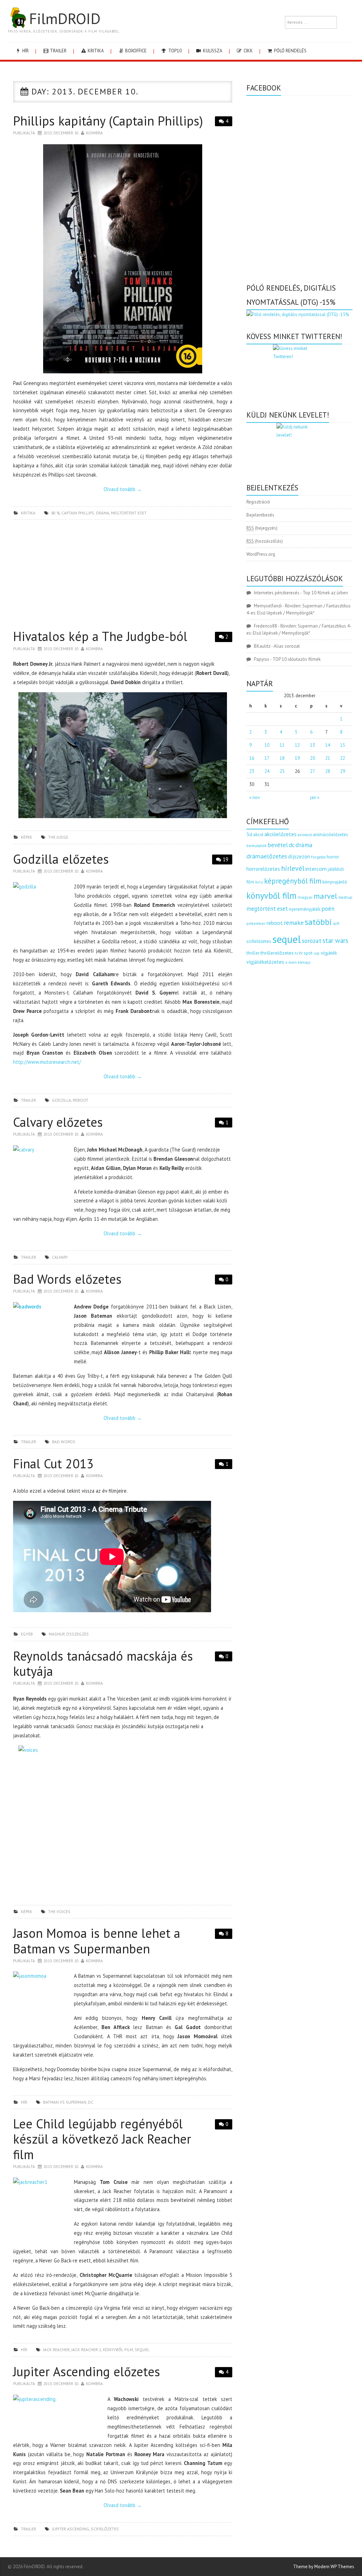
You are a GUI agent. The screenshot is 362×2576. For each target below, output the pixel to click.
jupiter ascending (71, 2529)
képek (27, 837)
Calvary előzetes (58, 1122)
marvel (325, 896)
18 (282, 758)
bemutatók (256, 846)
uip (317, 953)
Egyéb (27, 1634)
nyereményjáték (305, 909)
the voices (59, 1911)
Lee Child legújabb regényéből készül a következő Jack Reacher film (102, 2139)
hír (25, 51)
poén (328, 909)
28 (328, 771)
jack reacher (56, 2350)
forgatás (318, 857)
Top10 (174, 51)
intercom (316, 869)
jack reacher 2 (86, 2350)
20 (313, 758)
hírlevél (293, 868)
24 (267, 771)
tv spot (306, 953)
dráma (103, 513)
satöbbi (318, 922)
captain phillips (78, 513)
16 (252, 758)
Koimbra (94, 133)
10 (267, 745)
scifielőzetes (105, 2529)
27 (313, 771)
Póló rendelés (290, 51)
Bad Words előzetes (67, 1279)
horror (333, 857)
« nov (255, 797)
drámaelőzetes (267, 856)
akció (258, 834)
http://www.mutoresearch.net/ (47, 1062)
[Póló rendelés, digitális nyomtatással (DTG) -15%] (298, 314)
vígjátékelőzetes (265, 962)
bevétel (278, 845)
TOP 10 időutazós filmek (297, 659)
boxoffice (135, 51)
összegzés (77, 1634)
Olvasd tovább (123, 489)
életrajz (304, 962)
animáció (305, 835)
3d (249, 834)
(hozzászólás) (265, 541)
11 (282, 745)
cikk (248, 51)
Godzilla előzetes (61, 859)
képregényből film (293, 881)
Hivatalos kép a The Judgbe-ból (100, 636)
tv (296, 953)
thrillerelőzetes (277, 953)
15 (343, 745)
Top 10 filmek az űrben (325, 593)
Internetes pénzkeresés (277, 593)
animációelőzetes (331, 835)
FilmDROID (65, 18)
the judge (58, 837)
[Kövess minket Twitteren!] (299, 371)
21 (328, 758)
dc (91, 2102)
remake (294, 923)
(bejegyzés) (262, 528)
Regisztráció (258, 502)
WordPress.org (261, 554)
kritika (95, 51)
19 (226, 859)
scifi (336, 923)
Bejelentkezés (260, 515)
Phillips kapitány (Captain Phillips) (108, 121)
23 (252, 771)
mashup (57, 1634)
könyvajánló (335, 882)
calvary (60, 1257)
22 (343, 758)
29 (343, 771)
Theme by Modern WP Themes (324, 2567)
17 (267, 758)
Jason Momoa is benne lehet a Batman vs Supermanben (97, 1941)
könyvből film (118, 2350)
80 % (56, 513)
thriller (253, 953)
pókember (256, 923)
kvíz (259, 882)
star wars (335, 940)
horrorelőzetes (263, 869)
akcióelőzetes (281, 834)
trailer (58, 51)
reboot (81, 1100)
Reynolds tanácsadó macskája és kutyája (103, 1663)
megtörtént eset (129, 513)
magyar (305, 897)
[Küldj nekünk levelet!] (299, 447)
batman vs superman (65, 2102)
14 (328, 745)
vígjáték (329, 953)
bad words (64, 1442)
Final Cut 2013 (53, 1464)
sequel (142, 2350)
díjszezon (299, 856)
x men (291, 962)
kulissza (212, 51)
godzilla (62, 1100)
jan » (315, 797)
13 (313, 745)
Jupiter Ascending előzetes (87, 2371)
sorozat (312, 941)
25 (282, 771)
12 (297, 745)
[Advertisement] (123, 576)
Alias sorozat (287, 646)
